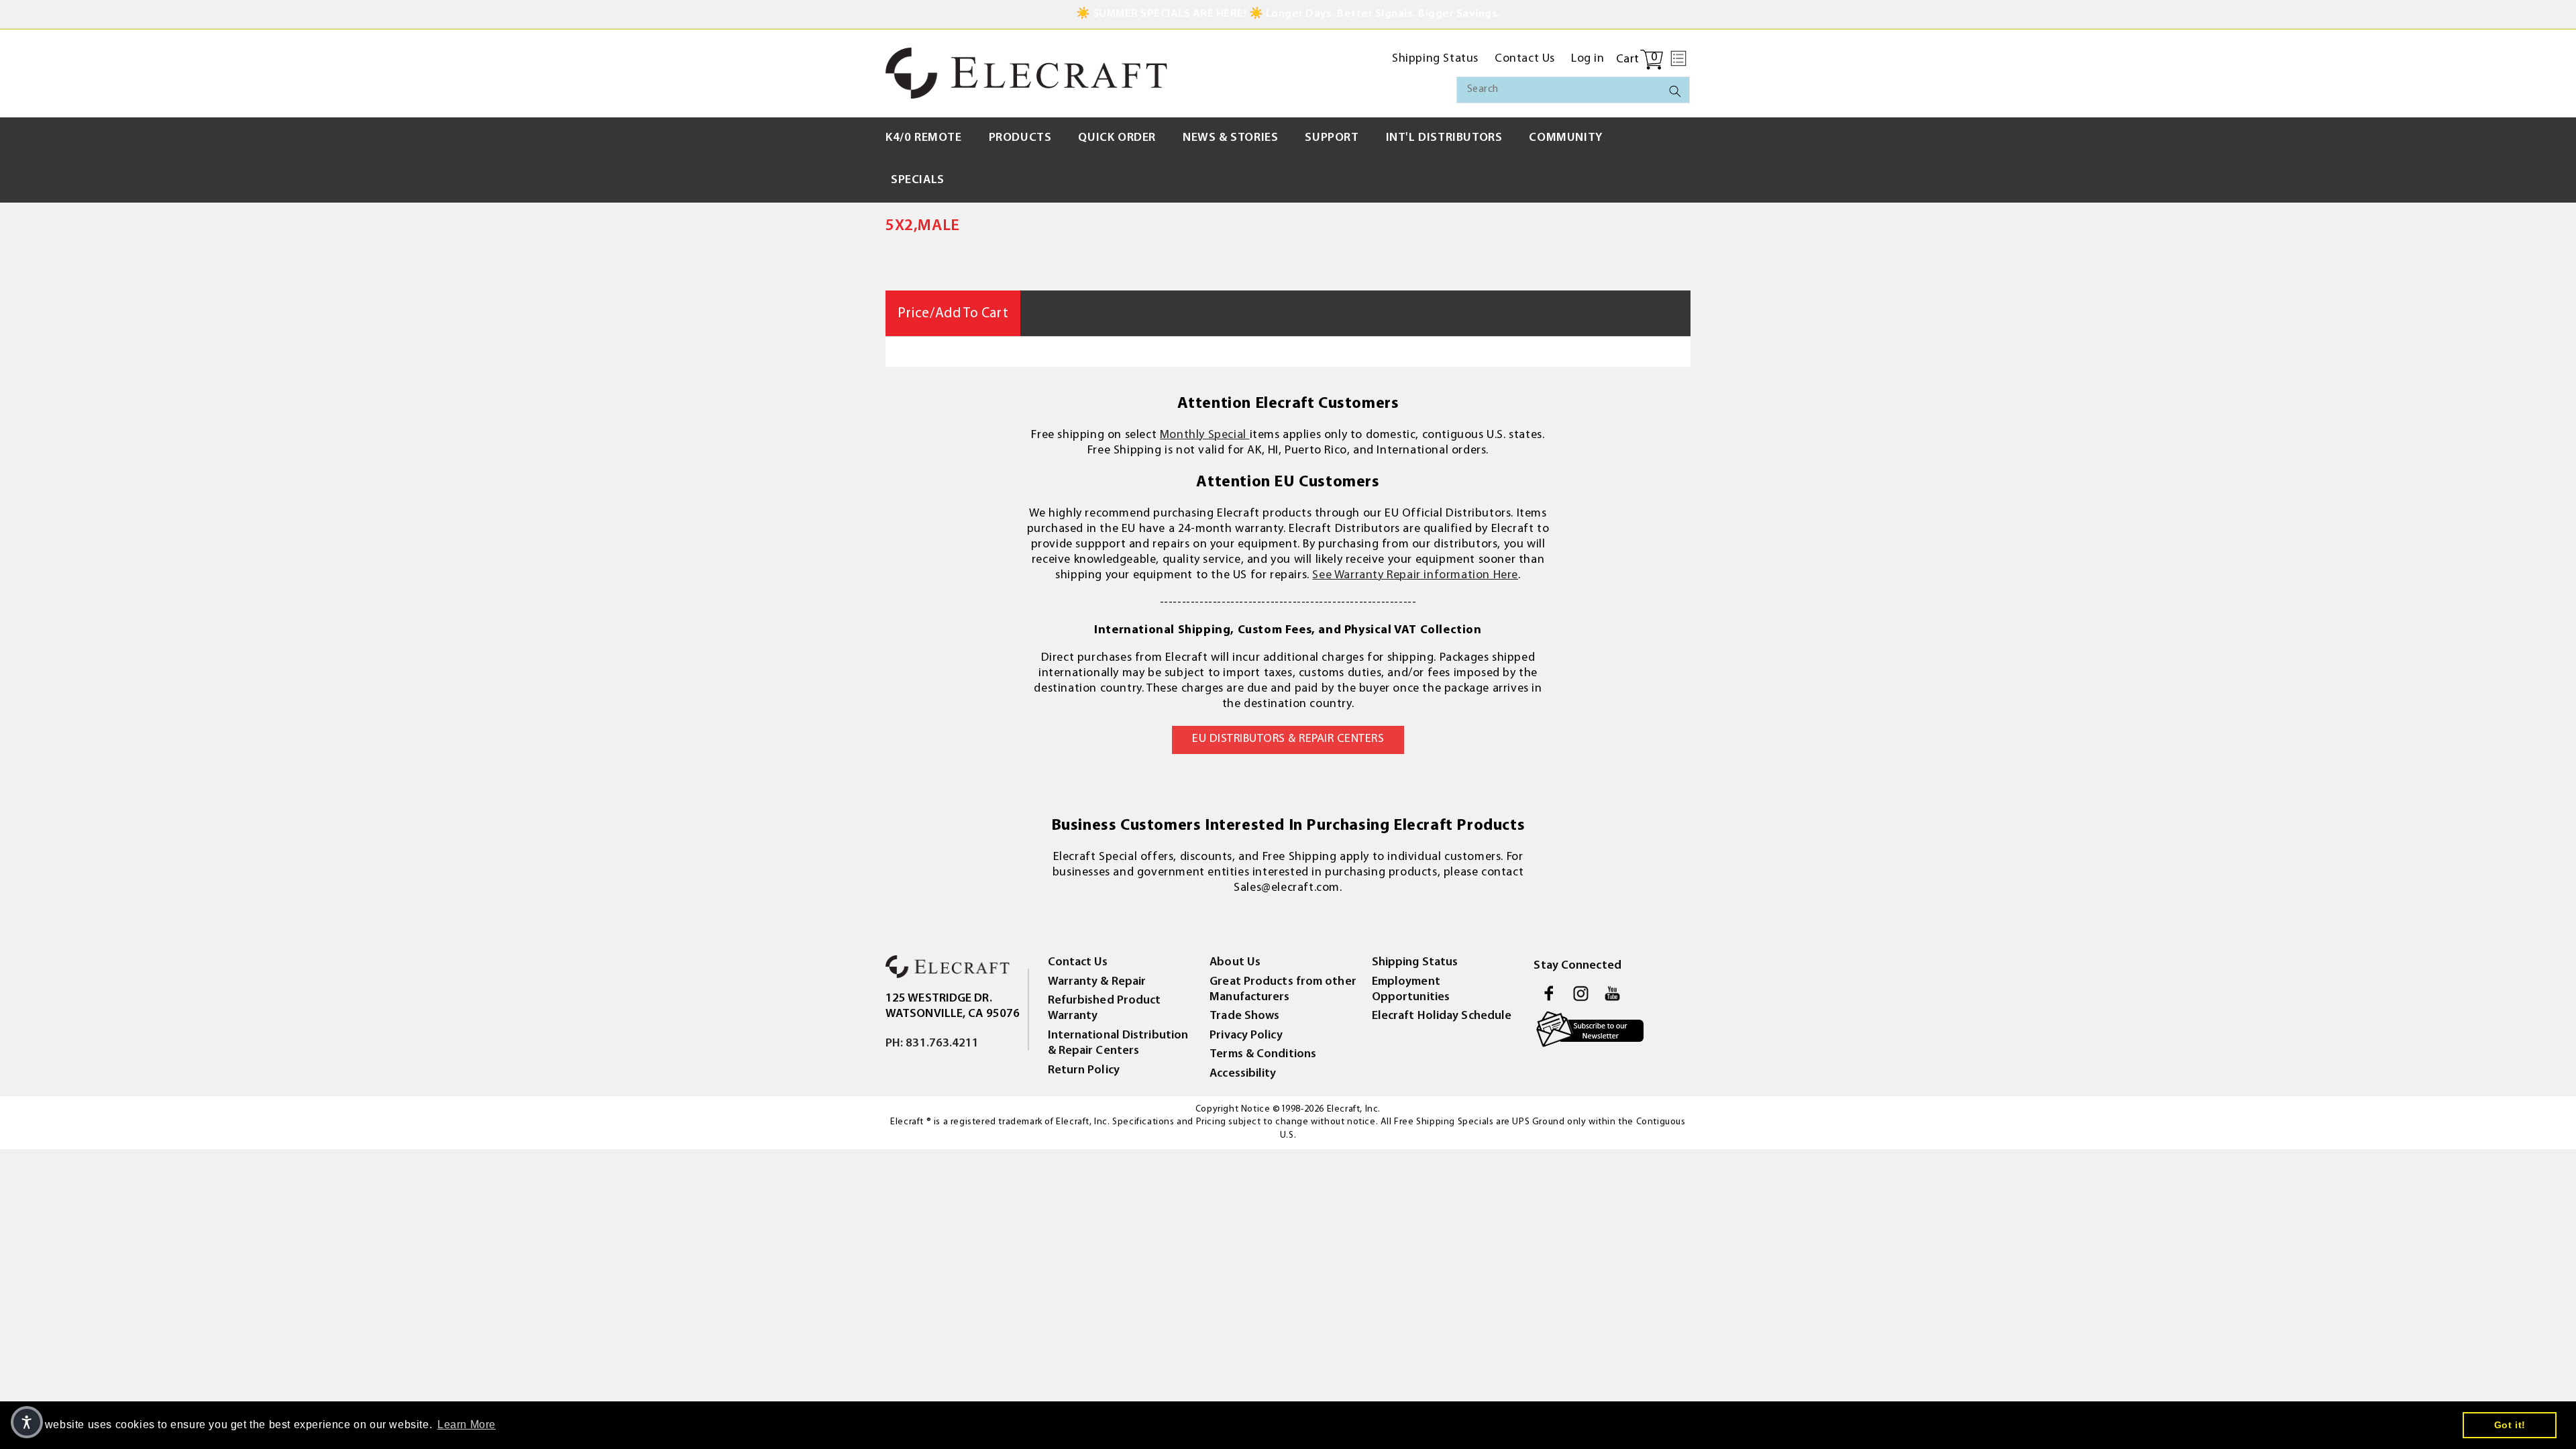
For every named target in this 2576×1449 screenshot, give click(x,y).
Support (1332, 138)
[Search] (1675, 91)
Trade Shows (1244, 1016)
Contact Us (1078, 963)
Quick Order (1117, 138)
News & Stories (1230, 138)
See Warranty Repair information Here (1415, 576)
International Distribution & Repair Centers (1118, 1043)
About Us (1235, 963)
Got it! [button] (2510, 1425)
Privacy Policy (1246, 1036)
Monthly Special (1205, 435)
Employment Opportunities (1411, 990)
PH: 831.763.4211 (932, 1044)
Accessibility (1243, 1074)
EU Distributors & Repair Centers (1288, 739)
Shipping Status (1415, 963)
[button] (1678, 58)
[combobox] (1573, 90)
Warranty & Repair (1097, 982)
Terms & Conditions (1263, 1055)
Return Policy (1084, 1071)
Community (1565, 138)
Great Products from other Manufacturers (1283, 990)
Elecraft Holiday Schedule (1442, 1016)
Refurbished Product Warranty (1105, 1009)
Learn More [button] (467, 1425)
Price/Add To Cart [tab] (953, 314)
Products (1020, 138)
